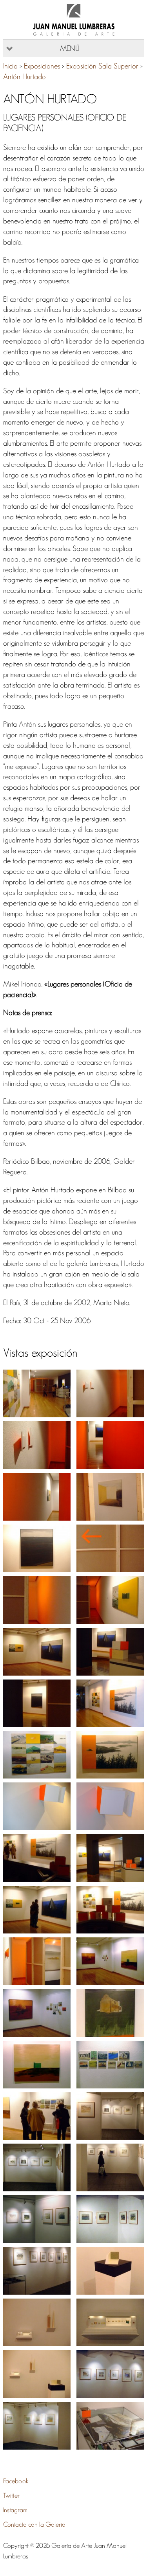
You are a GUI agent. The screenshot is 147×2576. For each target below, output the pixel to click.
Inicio (10, 66)
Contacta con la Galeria (34, 2524)
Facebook (16, 2481)
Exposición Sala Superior (102, 66)
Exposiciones (42, 66)
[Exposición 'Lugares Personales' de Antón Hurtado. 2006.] (37, 1393)
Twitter (11, 2495)
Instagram (15, 2510)
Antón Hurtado (24, 77)
